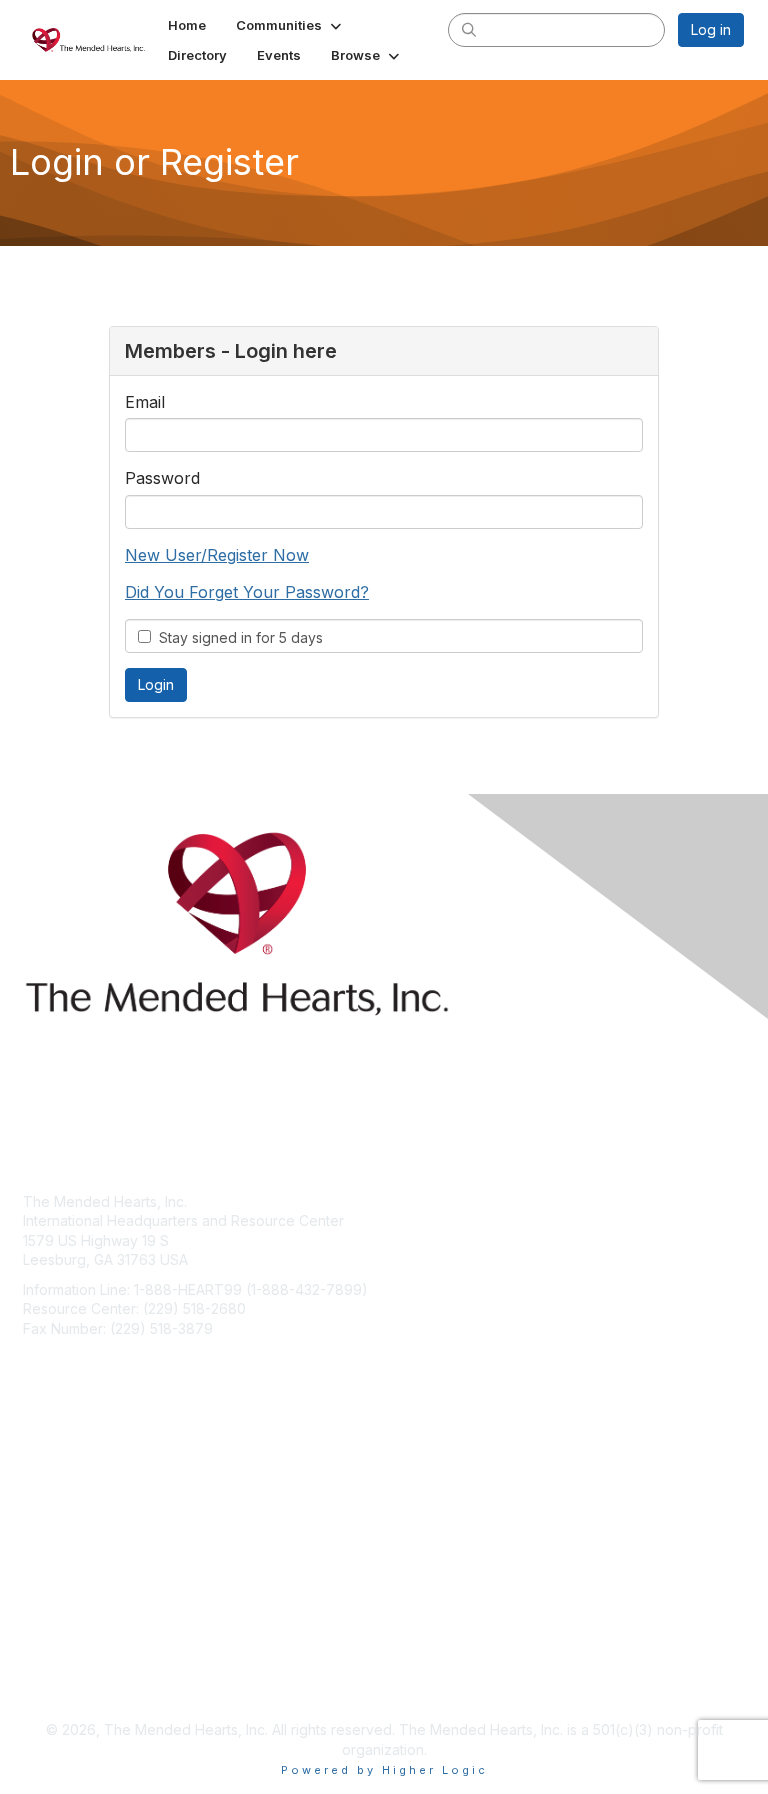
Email (145, 402)
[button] (290, 25)
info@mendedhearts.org (103, 1358)
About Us (53, 1660)
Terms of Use (67, 1680)
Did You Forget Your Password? (247, 592)
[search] (469, 29)
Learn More (61, 1528)
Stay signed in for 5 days (237, 637)
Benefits (50, 1509)
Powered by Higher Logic (384, 1770)
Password (162, 478)
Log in (711, 29)
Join (37, 1489)
